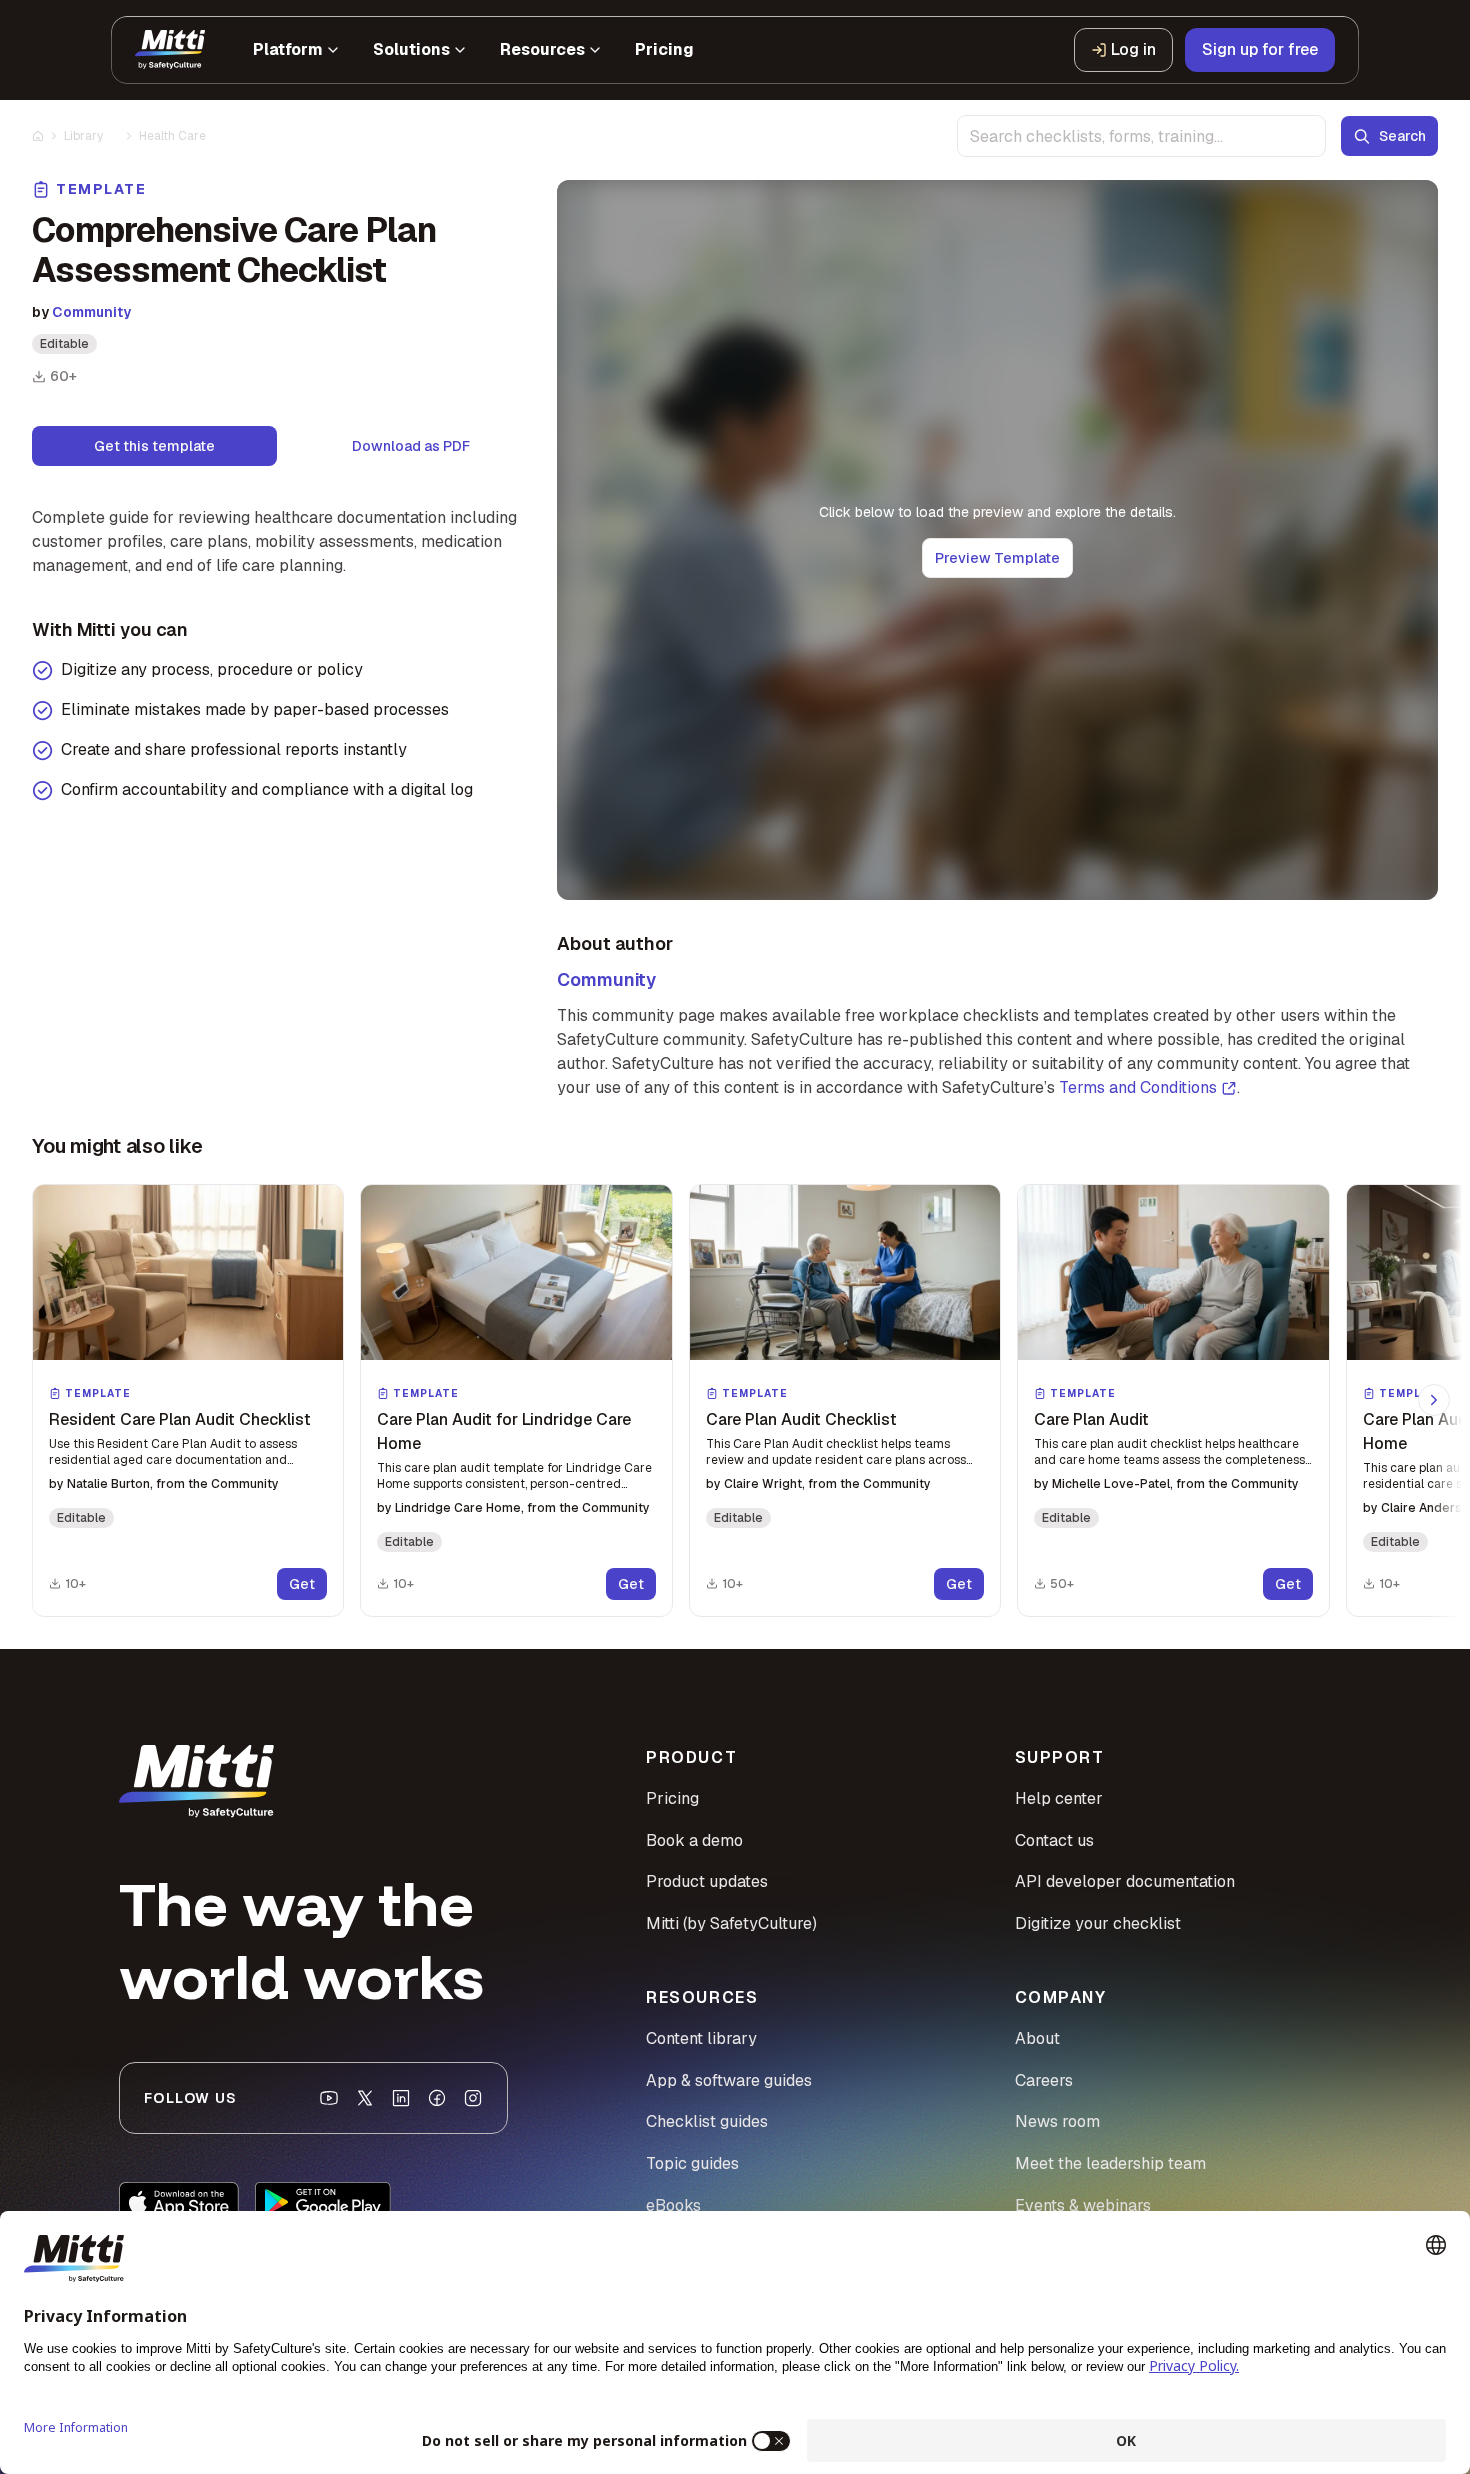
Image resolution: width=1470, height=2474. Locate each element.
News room (1057, 2121)
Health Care (172, 136)
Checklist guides (707, 2121)
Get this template (154, 446)
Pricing (672, 1798)
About (1037, 2038)
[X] (365, 2098)
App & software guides (729, 2080)
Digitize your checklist (1098, 1923)
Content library (701, 2038)
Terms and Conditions (1138, 1087)
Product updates (707, 1881)
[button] (188, 1400)
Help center (1059, 1798)
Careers (1044, 2080)
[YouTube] (329, 2098)
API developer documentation (1125, 1881)
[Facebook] (437, 2098)
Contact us (1054, 1840)
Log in (1133, 49)
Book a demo (694, 1840)
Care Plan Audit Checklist (801, 1419)
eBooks (673, 2205)
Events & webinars (1083, 2205)
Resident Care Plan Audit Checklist (180, 1419)
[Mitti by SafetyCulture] (170, 50)
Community (91, 312)
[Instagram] (473, 2098)
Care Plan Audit (1091, 1419)
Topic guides (692, 2163)
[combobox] (1141, 136)
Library (83, 136)
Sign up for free (1260, 49)
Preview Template (997, 558)
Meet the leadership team (1110, 2163)
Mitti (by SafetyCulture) (731, 1923)
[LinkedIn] (401, 2098)
